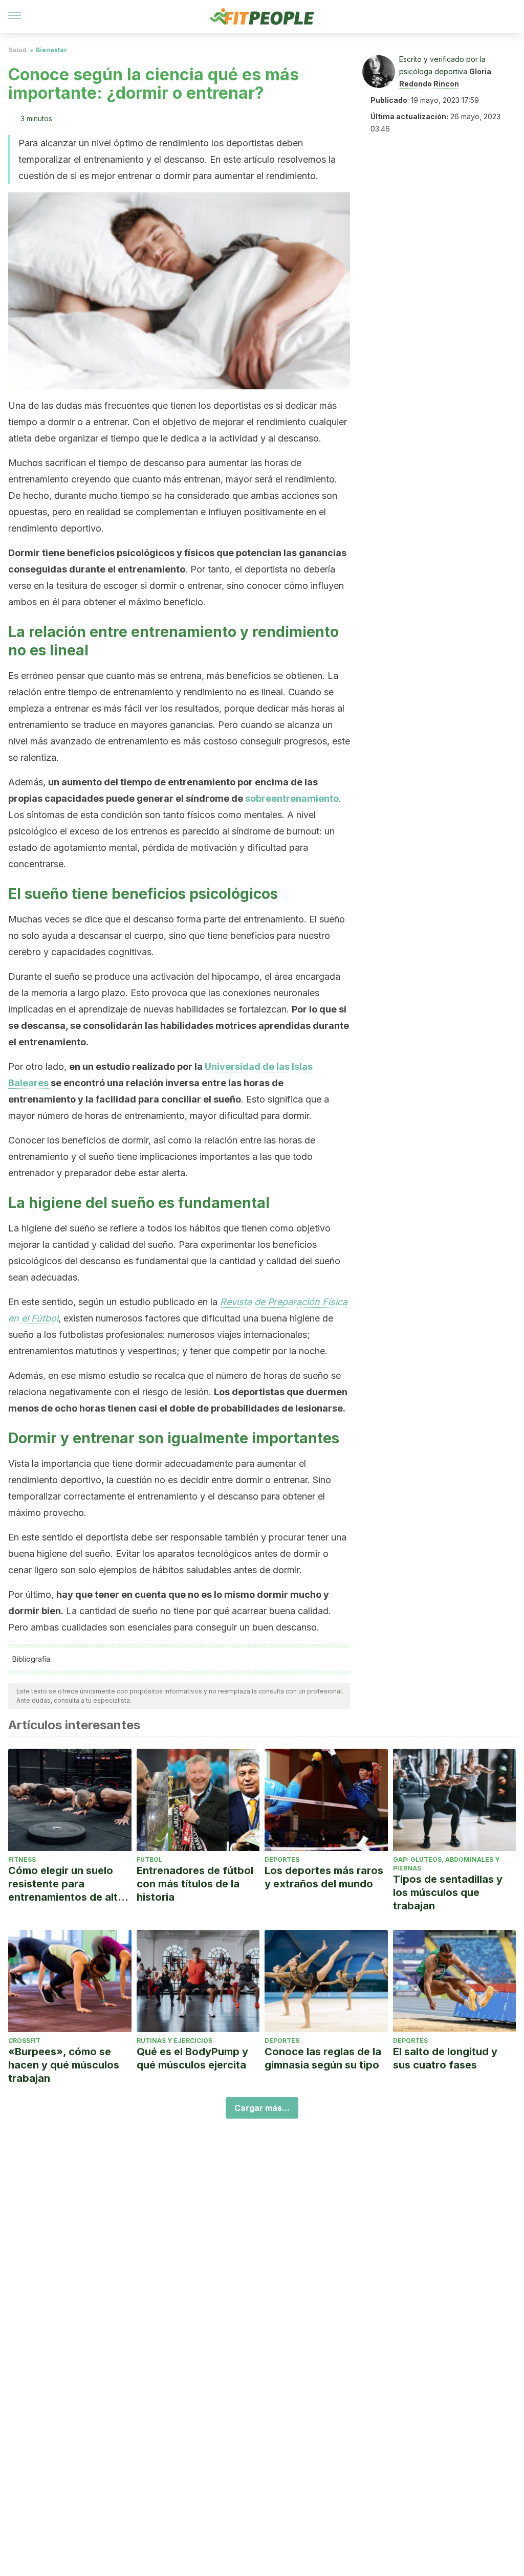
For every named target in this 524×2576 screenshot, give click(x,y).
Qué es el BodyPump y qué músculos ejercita (192, 2058)
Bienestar (51, 50)
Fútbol (149, 1859)
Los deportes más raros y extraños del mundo (324, 1877)
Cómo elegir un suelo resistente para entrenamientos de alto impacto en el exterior (66, 1884)
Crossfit (24, 2041)
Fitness (22, 1859)
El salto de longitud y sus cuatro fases (445, 2058)
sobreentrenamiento (292, 798)
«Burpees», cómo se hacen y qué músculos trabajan (64, 2065)
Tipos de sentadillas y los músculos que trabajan (448, 1892)
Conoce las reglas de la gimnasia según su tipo (323, 2058)
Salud (17, 50)
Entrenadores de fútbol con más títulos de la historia (195, 1884)
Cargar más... (262, 2108)
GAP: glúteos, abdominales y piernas (446, 1864)
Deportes (282, 1859)
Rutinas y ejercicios (174, 2041)
